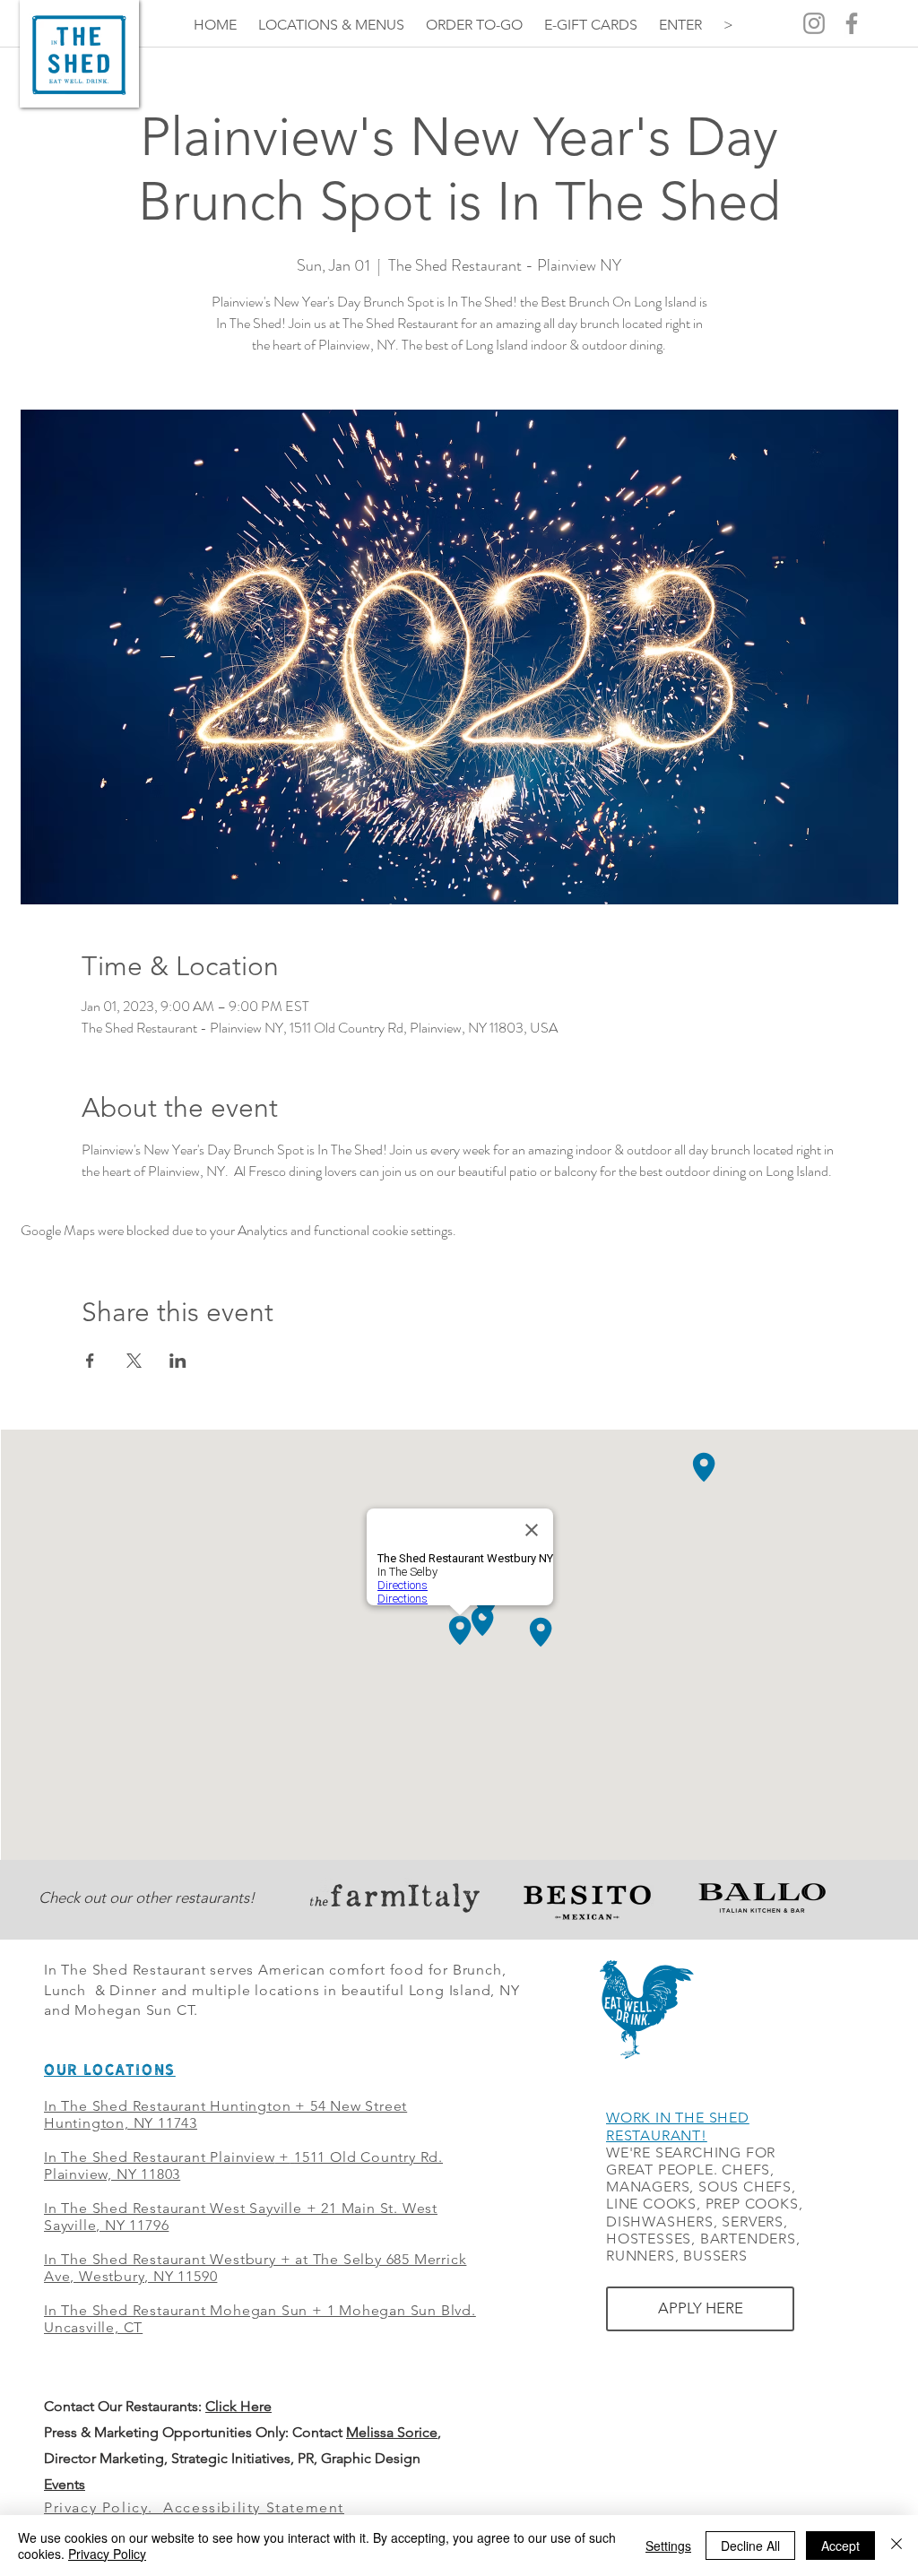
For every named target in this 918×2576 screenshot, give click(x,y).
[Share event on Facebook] (90, 1361)
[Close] (896, 2546)
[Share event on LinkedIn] (178, 1361)
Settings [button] (668, 2546)
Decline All (750, 2546)
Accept (840, 2546)
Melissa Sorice (392, 2432)
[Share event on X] (134, 1361)
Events (65, 2484)
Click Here (238, 2406)
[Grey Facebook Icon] (852, 23)
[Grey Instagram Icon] (814, 23)
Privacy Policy (107, 2554)
